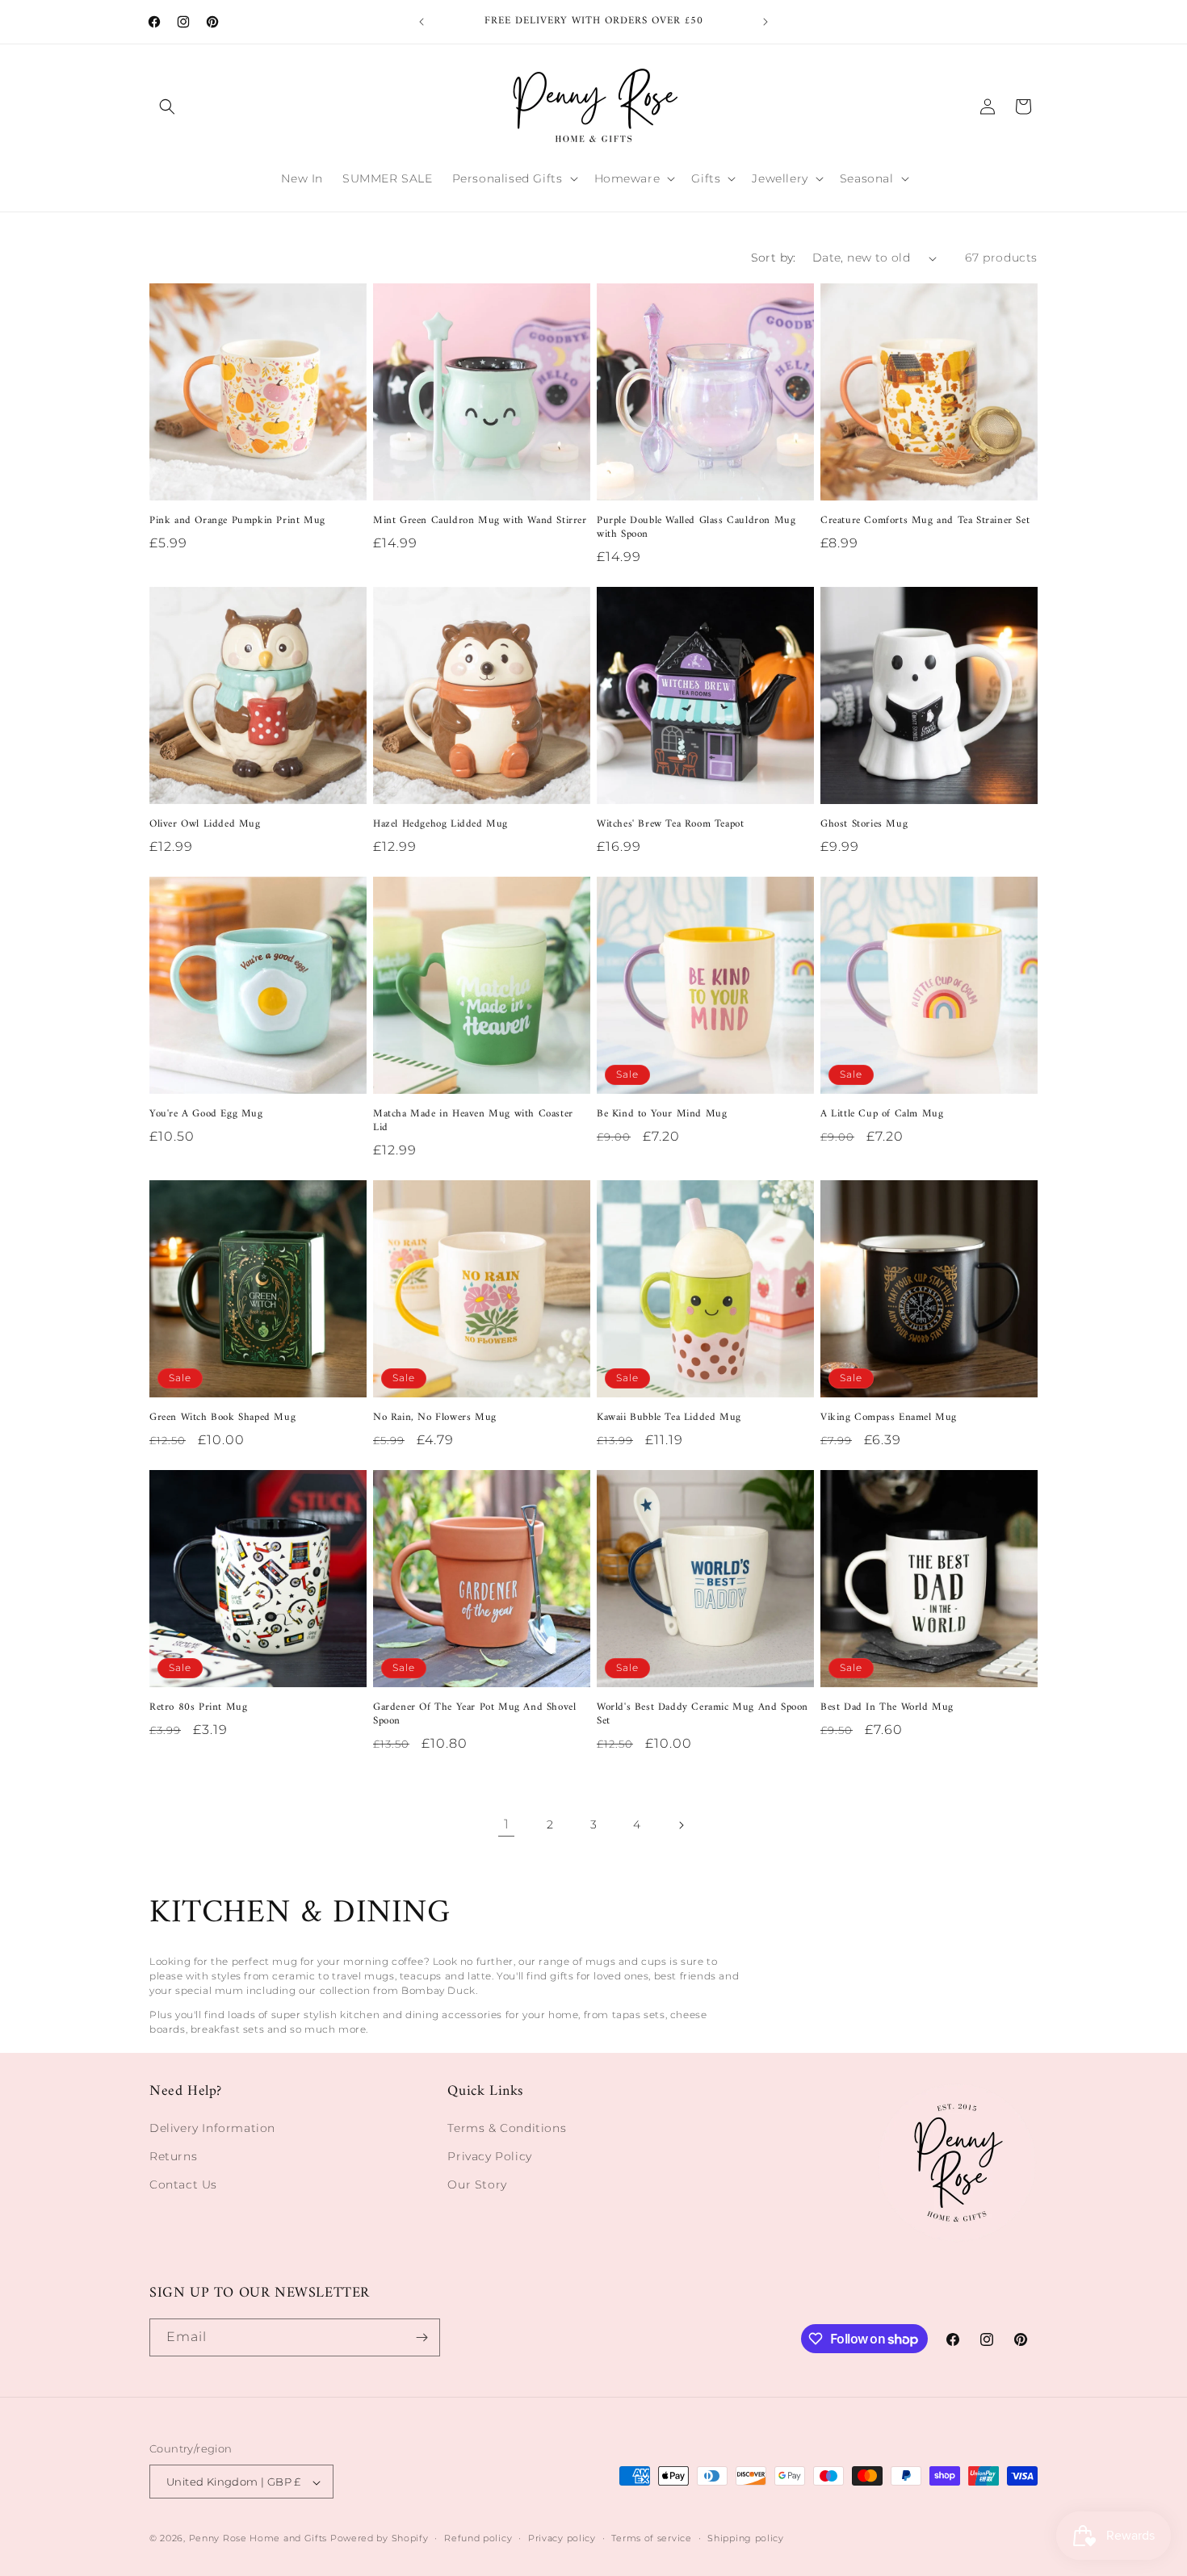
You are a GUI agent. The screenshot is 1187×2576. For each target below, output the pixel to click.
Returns (173, 2156)
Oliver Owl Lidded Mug (205, 825)
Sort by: (774, 258)
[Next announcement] (765, 22)
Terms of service (651, 2538)
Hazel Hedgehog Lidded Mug (440, 825)
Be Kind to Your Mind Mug (662, 1114)
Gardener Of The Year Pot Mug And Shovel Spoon (474, 1715)
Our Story (477, 2184)
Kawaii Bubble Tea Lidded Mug (669, 1418)
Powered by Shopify (380, 2539)
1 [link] (507, 1824)
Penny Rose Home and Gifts (258, 2539)
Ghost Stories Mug (864, 825)
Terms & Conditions (507, 2128)
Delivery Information (212, 2128)
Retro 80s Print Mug (198, 1708)
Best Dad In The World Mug (887, 1708)
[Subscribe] (422, 2337)
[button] (167, 107)
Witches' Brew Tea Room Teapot (670, 825)
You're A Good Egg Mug (206, 1114)
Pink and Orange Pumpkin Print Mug (237, 521)
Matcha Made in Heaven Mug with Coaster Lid (473, 1121)
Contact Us (183, 2184)
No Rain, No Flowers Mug (435, 1418)
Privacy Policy (489, 2156)
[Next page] (681, 1825)
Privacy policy (562, 2538)
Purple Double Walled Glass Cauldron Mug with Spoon (696, 528)
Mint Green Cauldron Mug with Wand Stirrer (480, 521)
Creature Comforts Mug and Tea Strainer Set (925, 521)
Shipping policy (746, 2538)
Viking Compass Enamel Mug (889, 1418)
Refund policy (478, 2538)
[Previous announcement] (422, 22)
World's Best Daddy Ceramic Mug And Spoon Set (703, 1715)
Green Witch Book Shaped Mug (222, 1418)
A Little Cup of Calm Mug (882, 1114)
